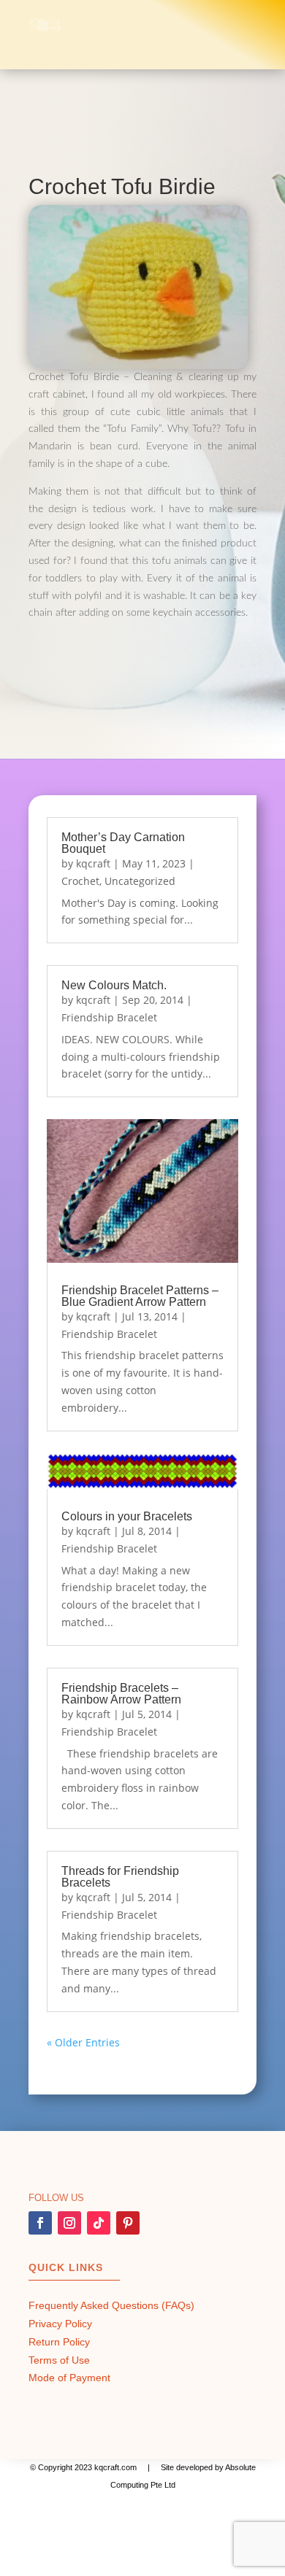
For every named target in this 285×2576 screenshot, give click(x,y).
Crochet (80, 881)
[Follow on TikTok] (99, 2223)
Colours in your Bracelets (127, 1516)
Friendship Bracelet (109, 1017)
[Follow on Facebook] (40, 2223)
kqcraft (93, 863)
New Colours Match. (114, 985)
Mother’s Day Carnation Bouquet (123, 843)
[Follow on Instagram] (69, 2223)
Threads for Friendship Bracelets (120, 1877)
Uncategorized (140, 881)
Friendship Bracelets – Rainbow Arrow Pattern (121, 1694)
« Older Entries (83, 2042)
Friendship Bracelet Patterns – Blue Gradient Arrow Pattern (140, 1296)
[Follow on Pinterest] (128, 2223)
